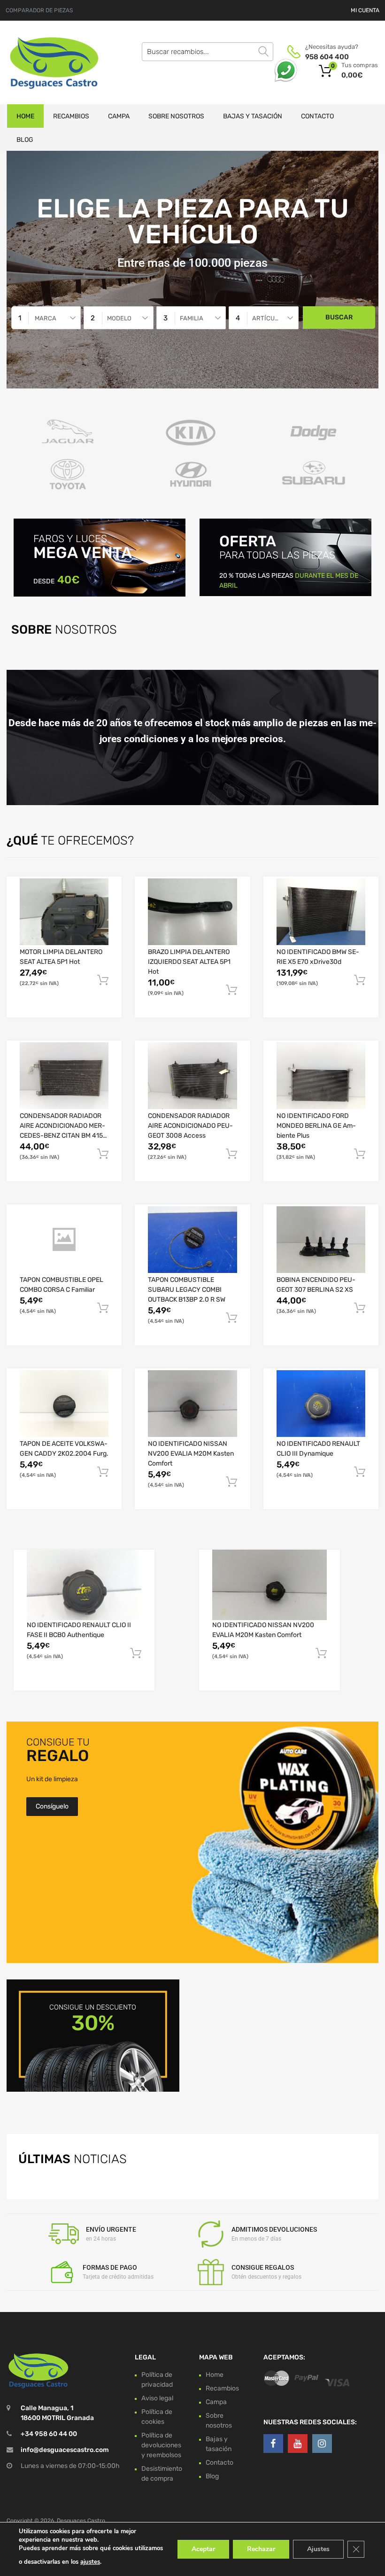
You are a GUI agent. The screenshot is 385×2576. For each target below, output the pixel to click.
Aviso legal (157, 2398)
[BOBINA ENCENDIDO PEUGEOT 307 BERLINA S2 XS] (321, 1240)
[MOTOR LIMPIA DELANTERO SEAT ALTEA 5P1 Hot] (64, 912)
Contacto (317, 116)
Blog (25, 140)
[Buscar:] (208, 52)
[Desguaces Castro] (47, 62)
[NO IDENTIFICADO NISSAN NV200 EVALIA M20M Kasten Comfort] (192, 1404)
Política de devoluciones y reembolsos (161, 2445)
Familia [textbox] (192, 318)
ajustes (90, 2562)
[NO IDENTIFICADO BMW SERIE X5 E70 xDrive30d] (321, 912)
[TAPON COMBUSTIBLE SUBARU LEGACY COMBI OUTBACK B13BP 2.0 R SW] (192, 1240)
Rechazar (261, 2549)
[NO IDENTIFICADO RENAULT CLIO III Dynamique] (321, 1404)
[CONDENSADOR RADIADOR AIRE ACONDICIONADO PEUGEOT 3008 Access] (192, 1076)
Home (25, 116)
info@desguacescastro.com (65, 2450)
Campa (119, 116)
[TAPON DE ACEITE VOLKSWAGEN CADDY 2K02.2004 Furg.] (64, 1404)
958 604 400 (327, 57)
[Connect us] (273, 2444)
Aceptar (203, 2549)
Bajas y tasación (253, 116)
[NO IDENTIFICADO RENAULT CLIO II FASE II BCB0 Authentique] (84, 1585)
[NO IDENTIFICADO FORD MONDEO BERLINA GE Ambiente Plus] (321, 1076)
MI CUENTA (365, 10)
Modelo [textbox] (119, 318)
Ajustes (318, 2549)
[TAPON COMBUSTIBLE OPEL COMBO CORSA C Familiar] (64, 1240)
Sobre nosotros (176, 116)
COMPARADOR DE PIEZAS (39, 10)
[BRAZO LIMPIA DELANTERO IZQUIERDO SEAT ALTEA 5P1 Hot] (192, 912)
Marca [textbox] (46, 318)
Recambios (71, 116)
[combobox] (46, 318)
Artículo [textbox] (267, 318)
